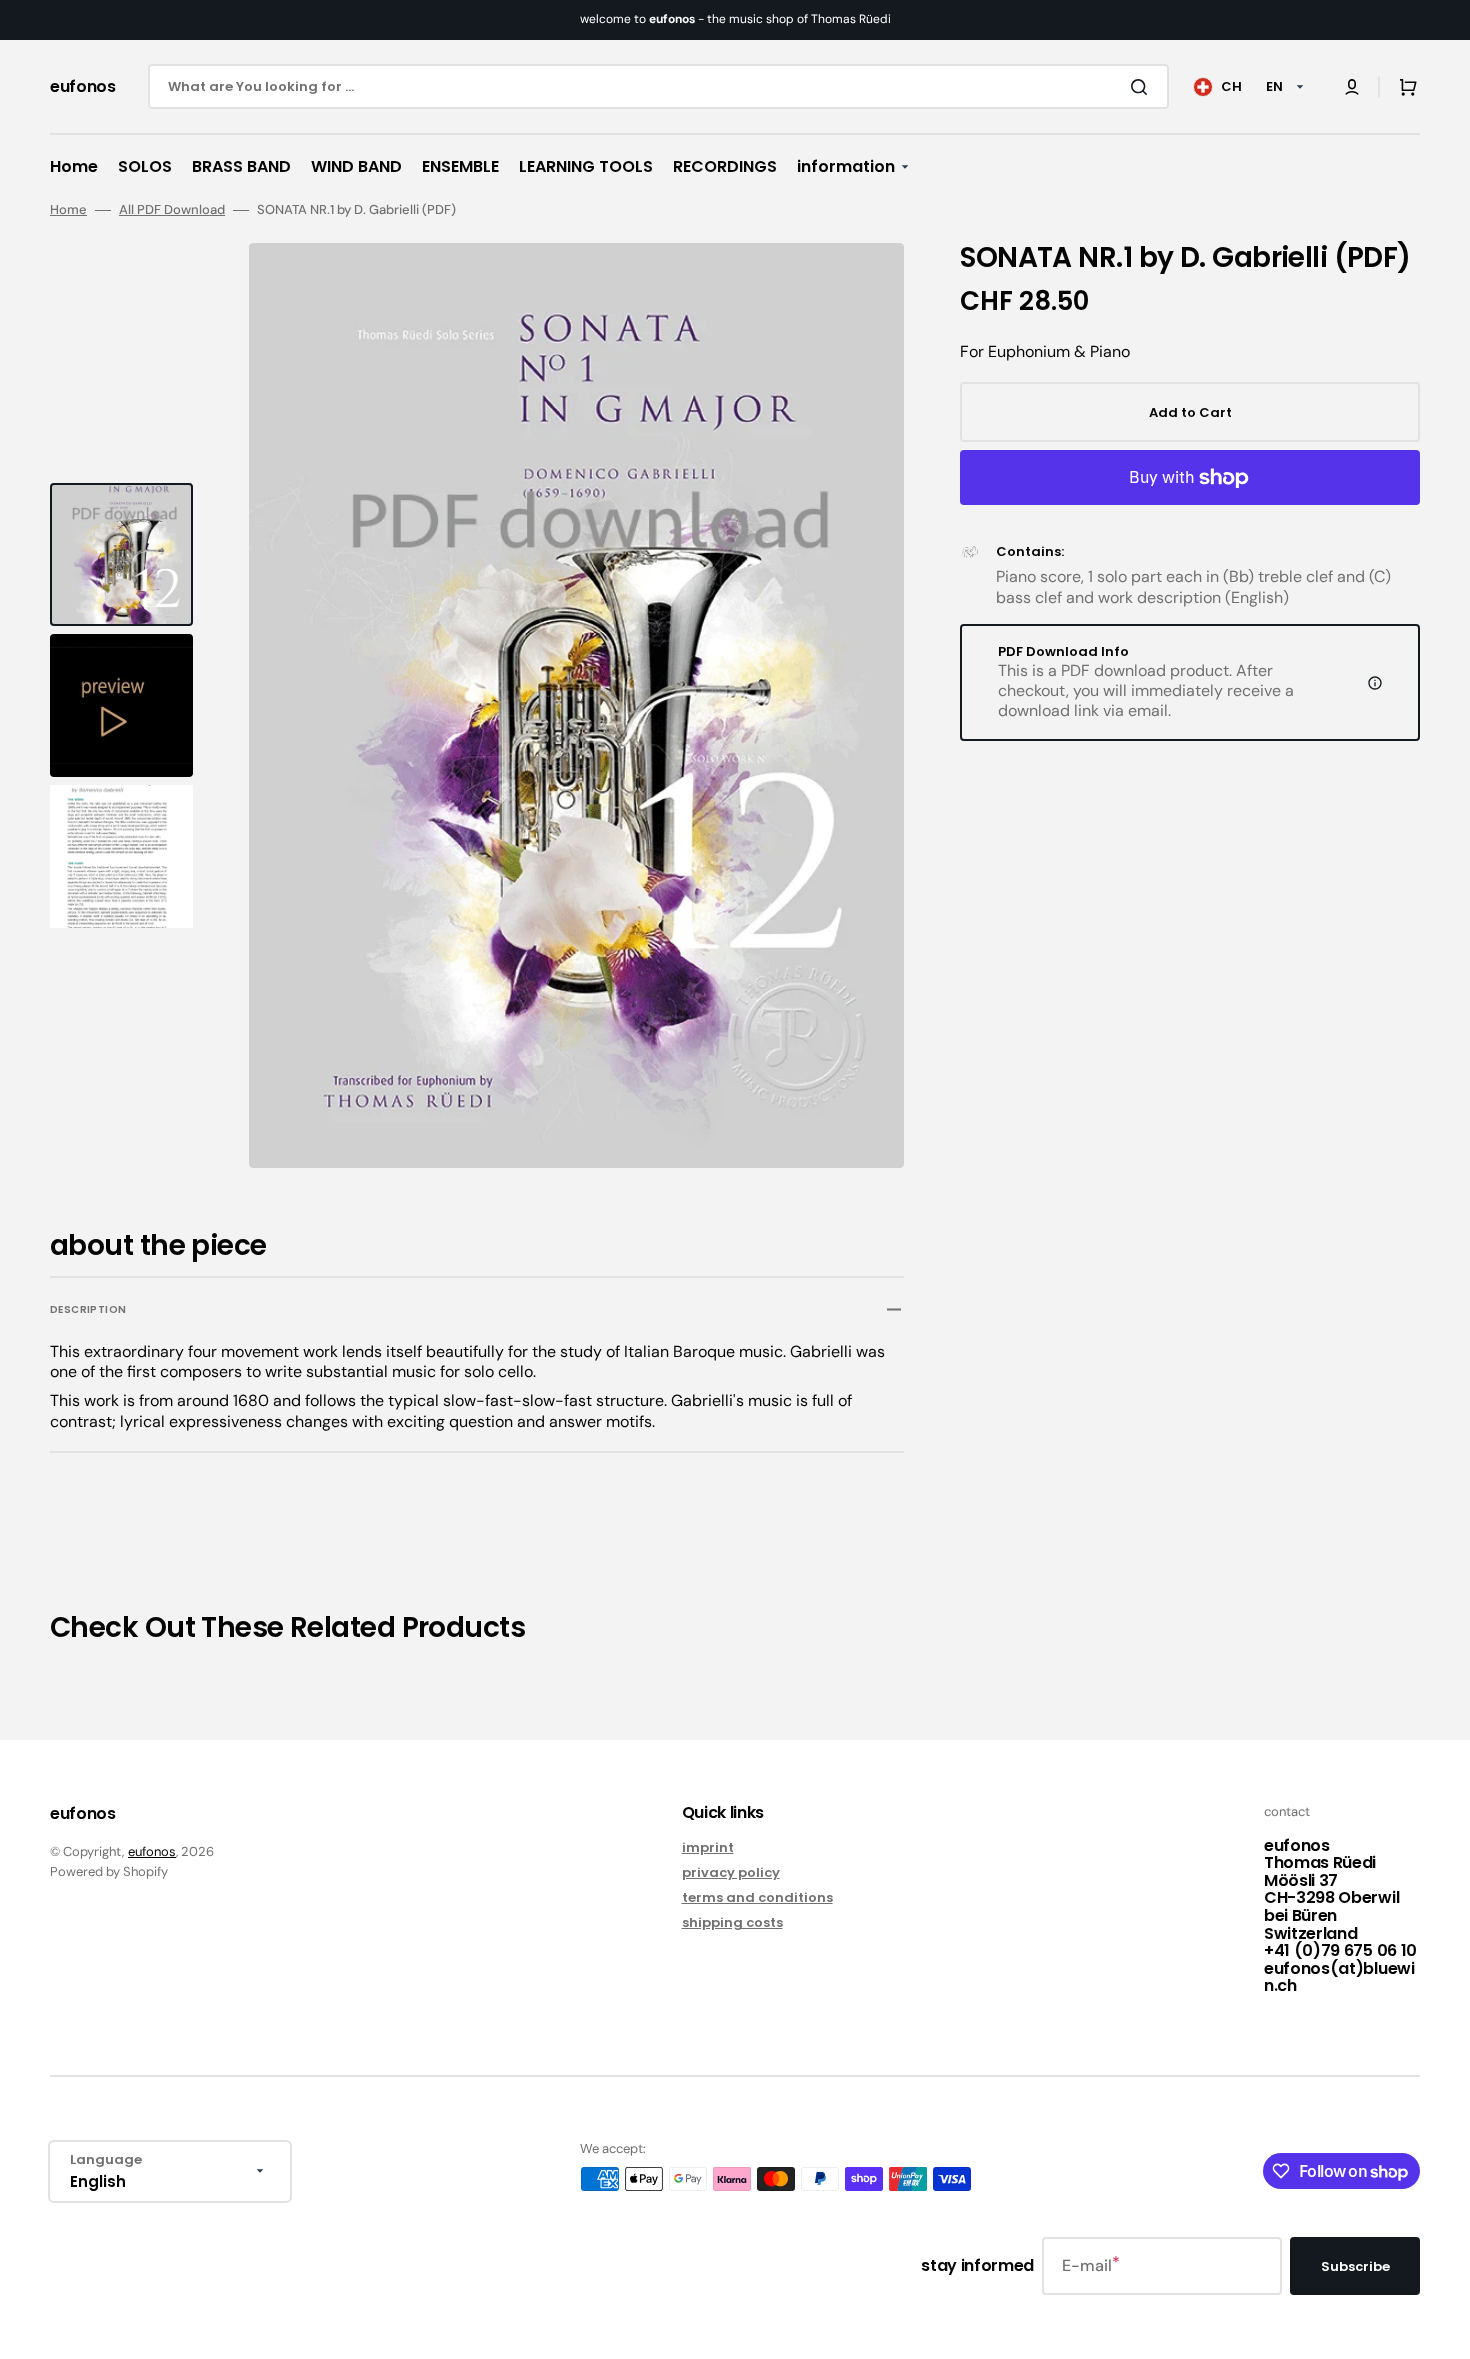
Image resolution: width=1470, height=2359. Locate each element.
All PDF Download (172, 210)
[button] (1352, 87)
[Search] (1143, 87)
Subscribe (1355, 2266)
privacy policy (731, 1872)
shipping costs (732, 1922)
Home (68, 210)
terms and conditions (757, 1897)
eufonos (152, 1851)
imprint (708, 1848)
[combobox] (658, 86)
